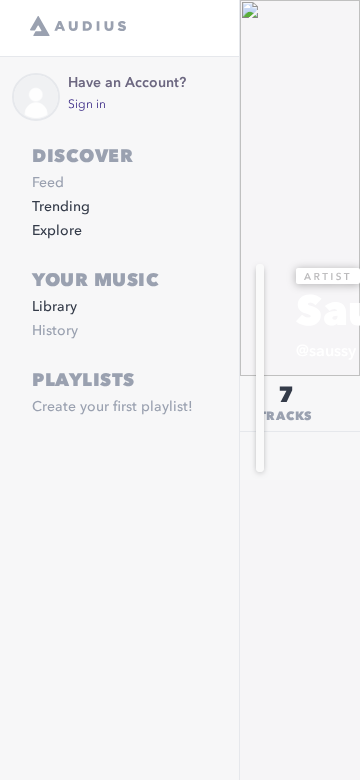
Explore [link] (57, 231)
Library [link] (54, 307)
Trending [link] (61, 207)
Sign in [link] (87, 105)
